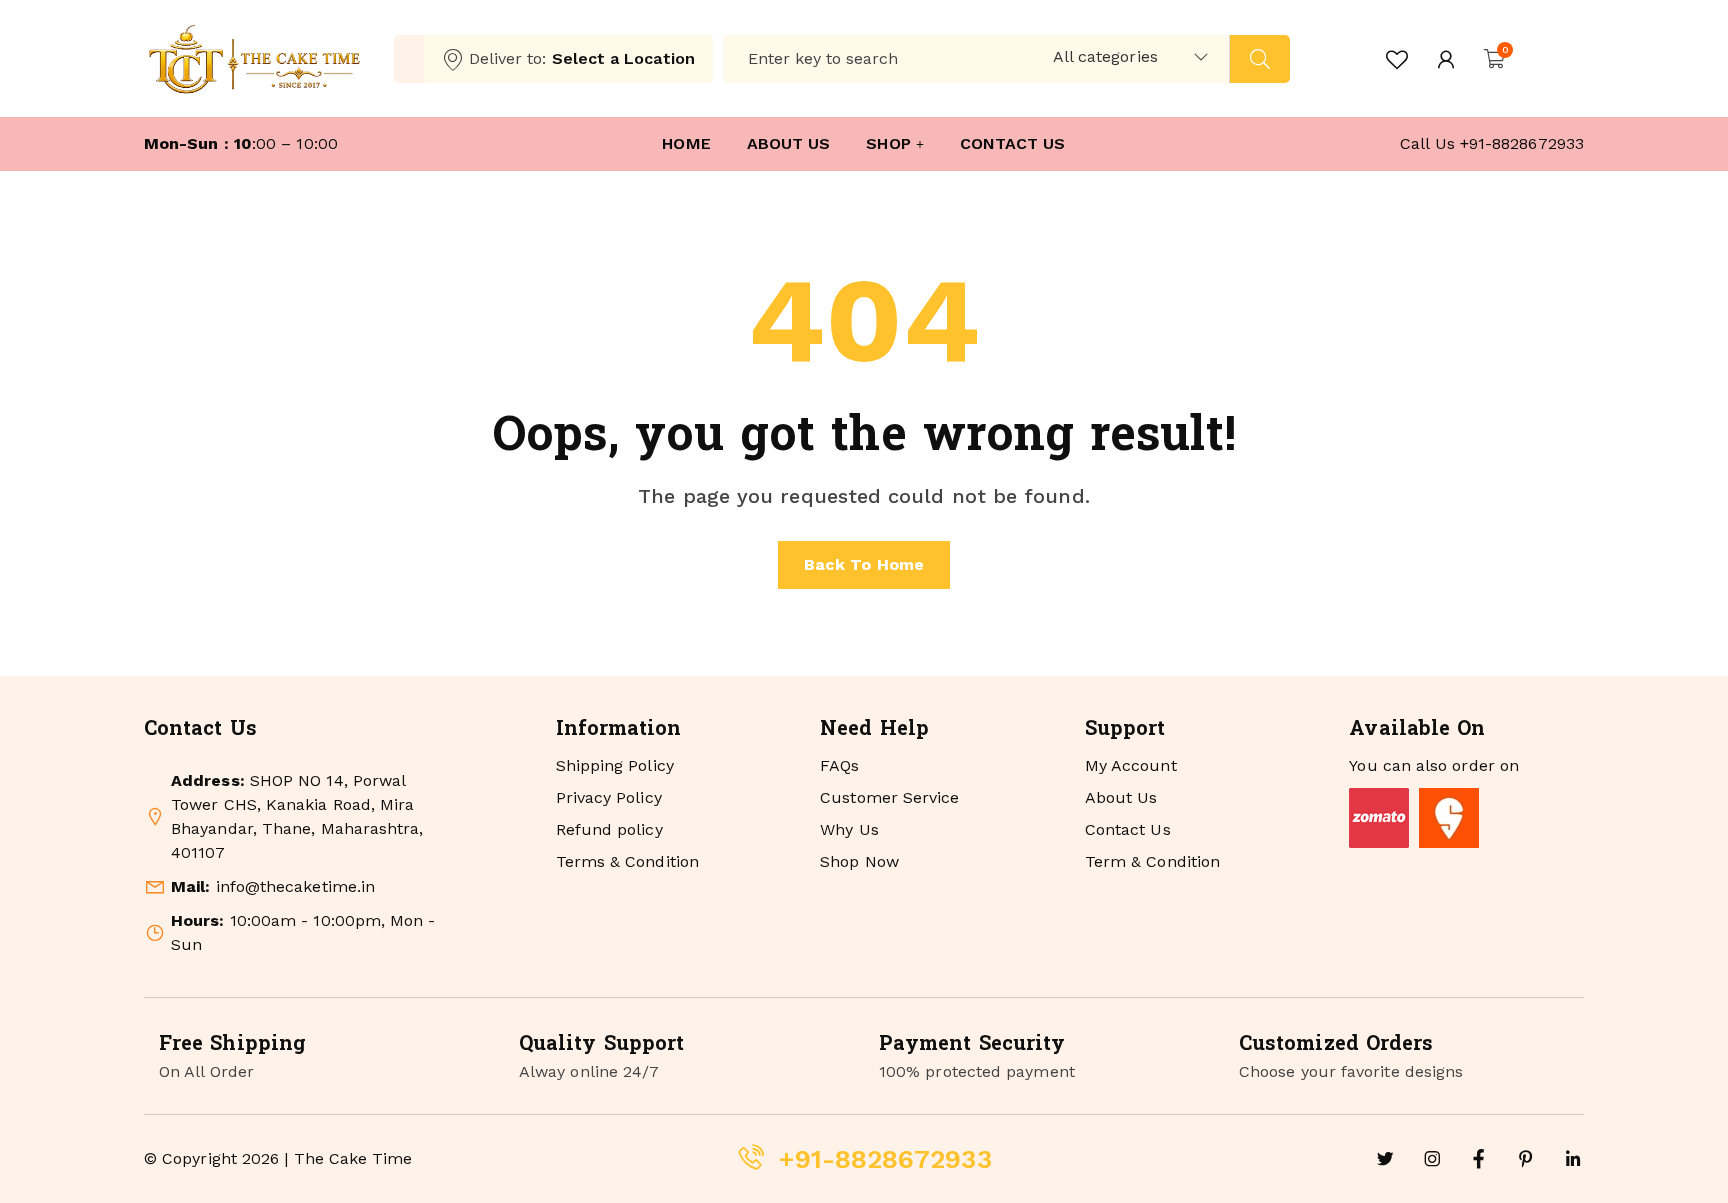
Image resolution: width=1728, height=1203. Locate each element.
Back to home (864, 564)
